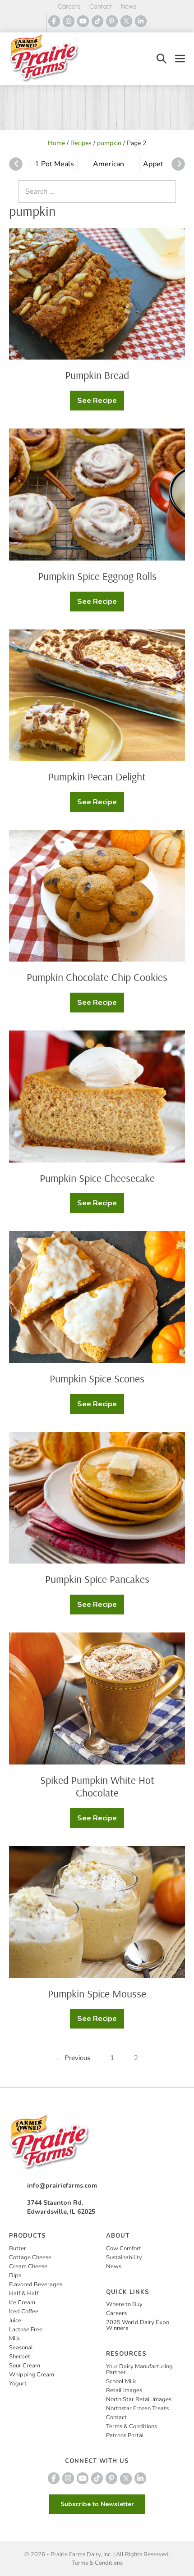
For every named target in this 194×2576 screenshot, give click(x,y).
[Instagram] (69, 21)
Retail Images (124, 2390)
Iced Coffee (24, 2312)
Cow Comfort (124, 2248)
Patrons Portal (125, 2435)
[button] (162, 58)
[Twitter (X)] (126, 21)
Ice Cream (22, 2302)
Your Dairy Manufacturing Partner (139, 2369)
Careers (69, 7)
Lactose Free (26, 2330)
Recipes (81, 143)
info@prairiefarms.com (62, 2186)
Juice (15, 2321)
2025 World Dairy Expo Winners (138, 2325)
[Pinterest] (112, 21)
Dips (15, 2275)
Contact (101, 7)
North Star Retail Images (139, 2399)
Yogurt (18, 2384)
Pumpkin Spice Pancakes (97, 1579)
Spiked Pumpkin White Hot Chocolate (97, 1786)
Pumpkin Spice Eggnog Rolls (97, 576)
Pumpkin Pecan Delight (97, 776)
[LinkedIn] (141, 21)
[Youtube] (83, 21)
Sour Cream (25, 2366)
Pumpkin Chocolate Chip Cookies (97, 977)
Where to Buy (124, 2304)
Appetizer (159, 164)
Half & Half (24, 2293)
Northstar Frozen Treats (137, 2408)
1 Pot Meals (54, 164)
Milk (15, 2339)
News (129, 7)
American (109, 164)
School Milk (121, 2381)
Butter (18, 2248)
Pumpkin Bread (97, 375)
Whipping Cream (32, 2375)
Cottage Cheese (30, 2257)
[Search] (167, 191)
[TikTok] (97, 21)
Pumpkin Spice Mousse (97, 1993)
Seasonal (21, 2348)
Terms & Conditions (132, 2426)
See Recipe (101, 403)
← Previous (73, 2058)
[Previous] (16, 164)
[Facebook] (54, 21)
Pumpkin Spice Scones (97, 1378)
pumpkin (109, 143)
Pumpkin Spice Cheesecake (97, 1178)
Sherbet (20, 2357)
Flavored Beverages (36, 2284)
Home (56, 143)
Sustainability (124, 2257)
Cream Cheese (28, 2266)
